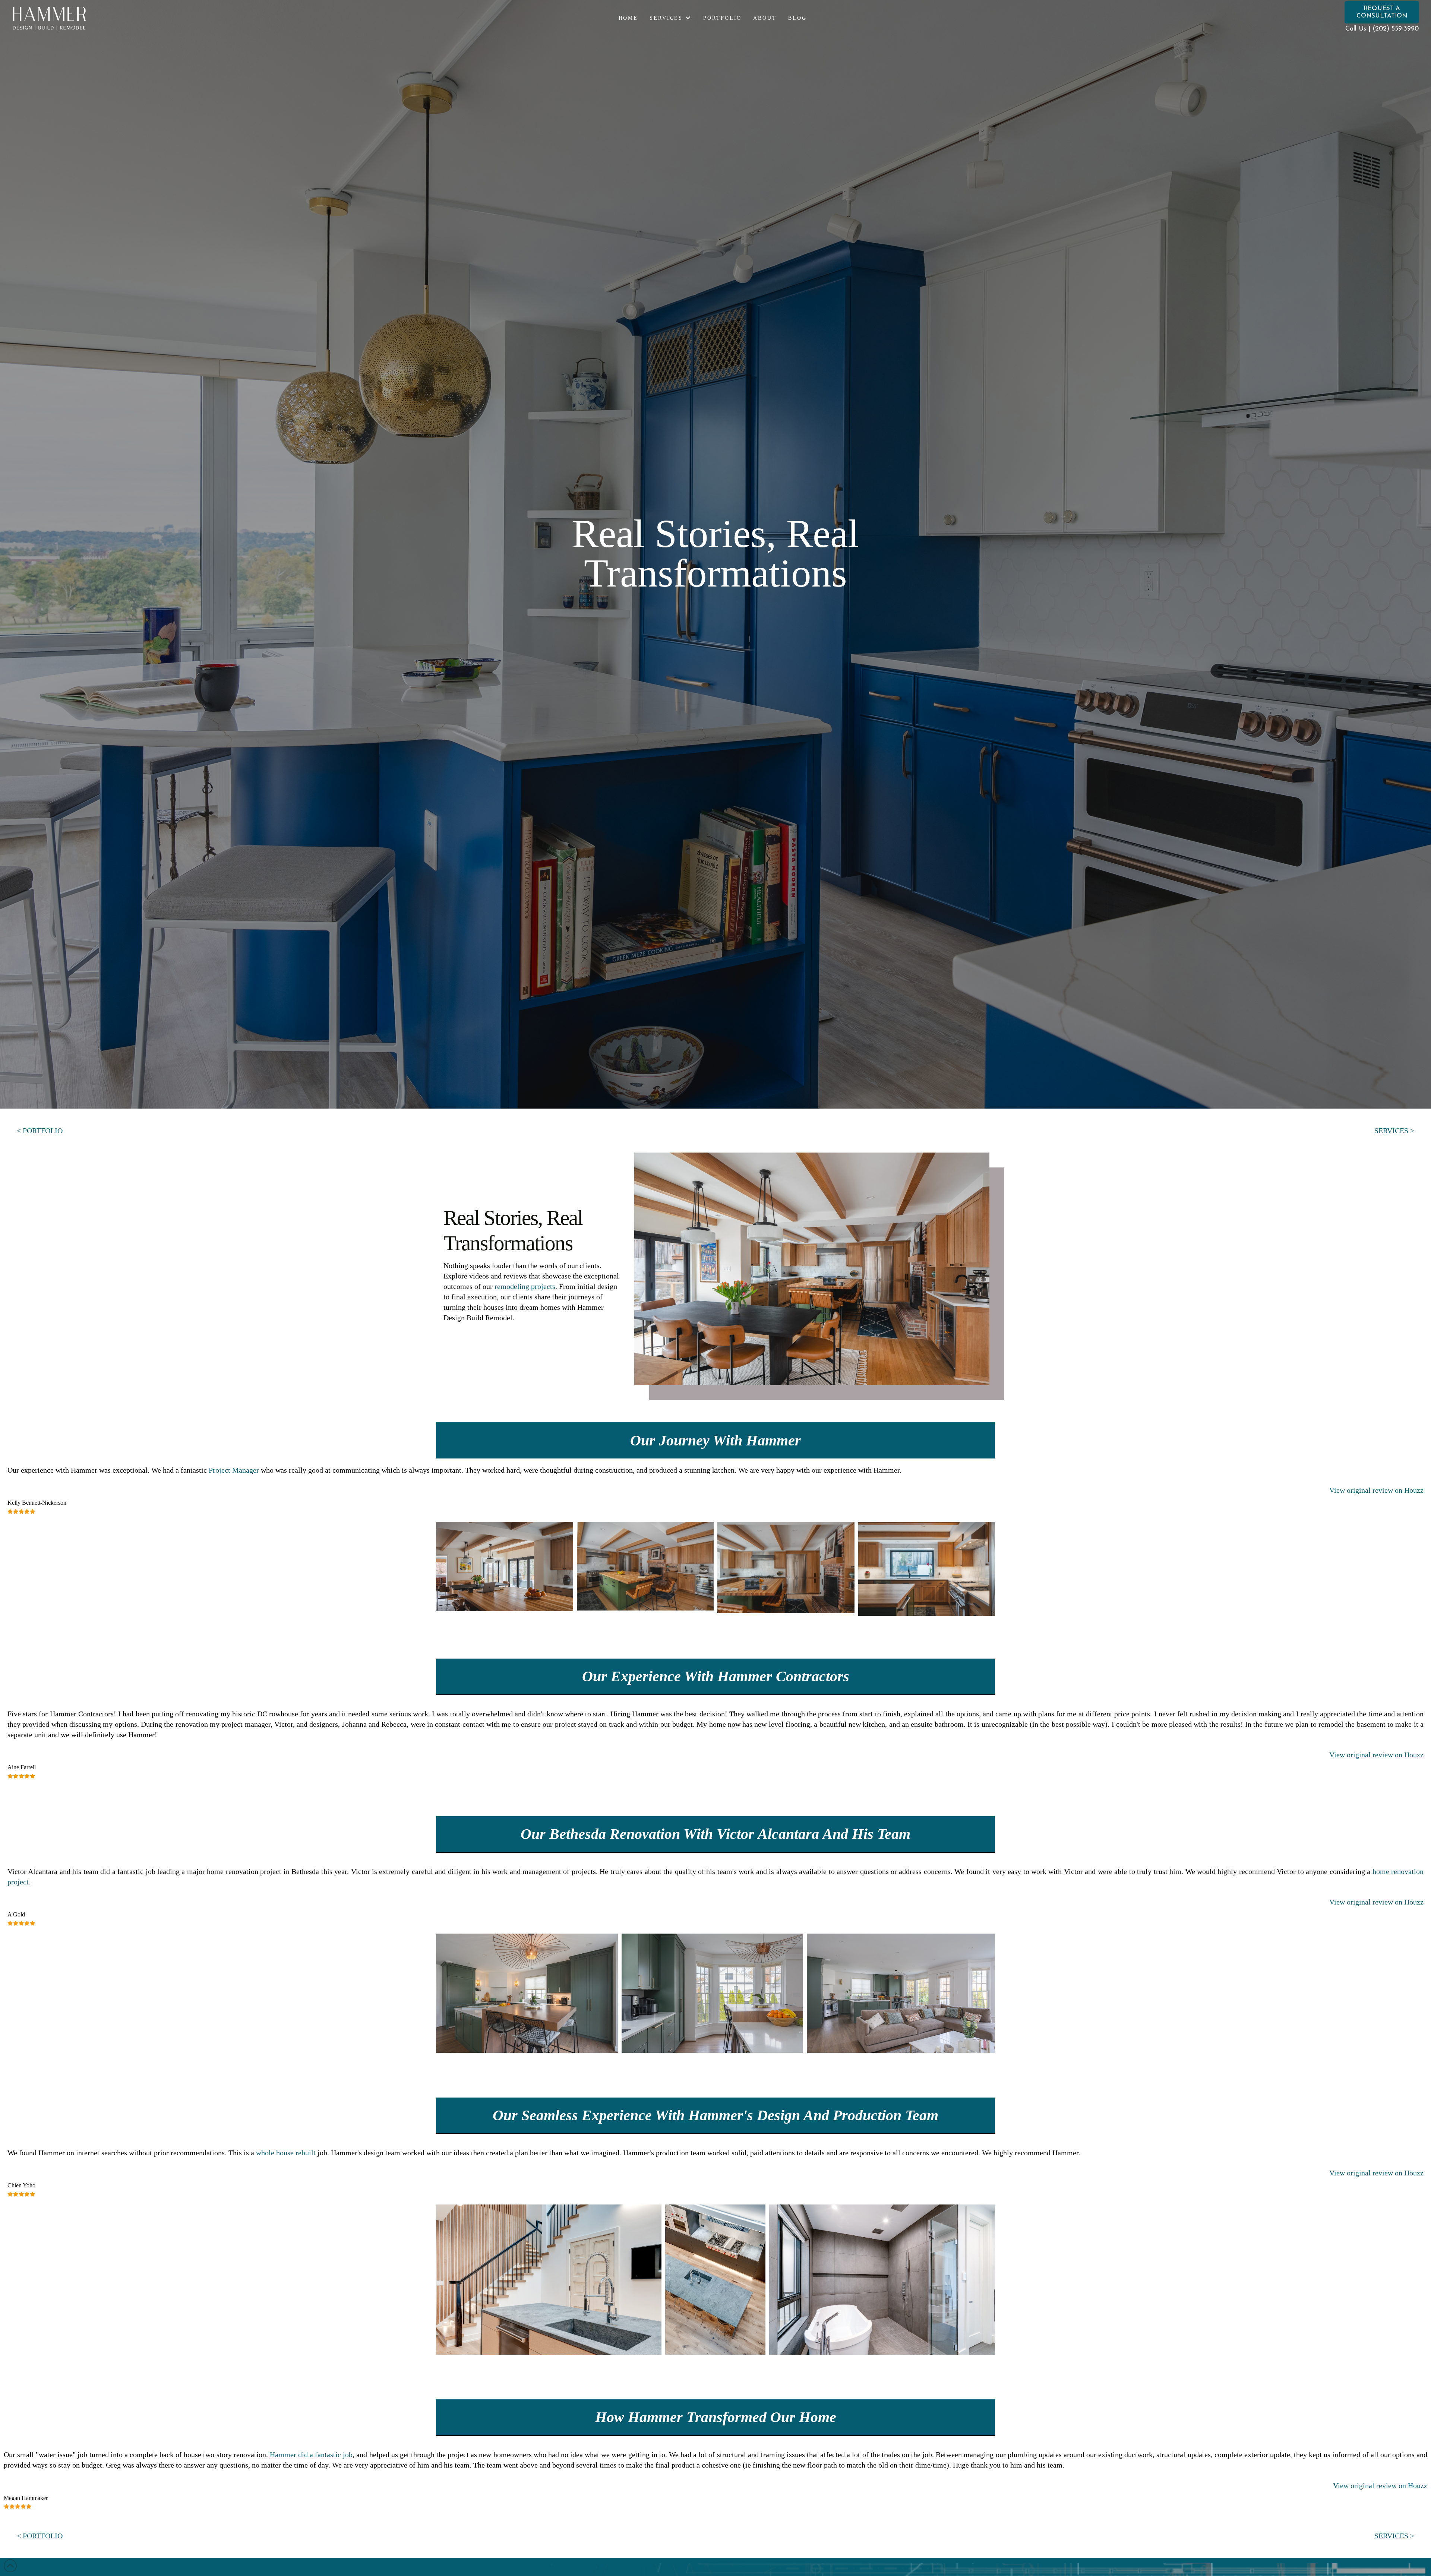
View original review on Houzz (1376, 1490)
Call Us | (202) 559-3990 (1382, 29)
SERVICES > (1394, 1131)
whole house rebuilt (286, 2153)
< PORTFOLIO (40, 1131)
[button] (1382, 12)
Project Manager (234, 1470)
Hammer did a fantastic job (311, 2455)
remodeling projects (525, 1286)
